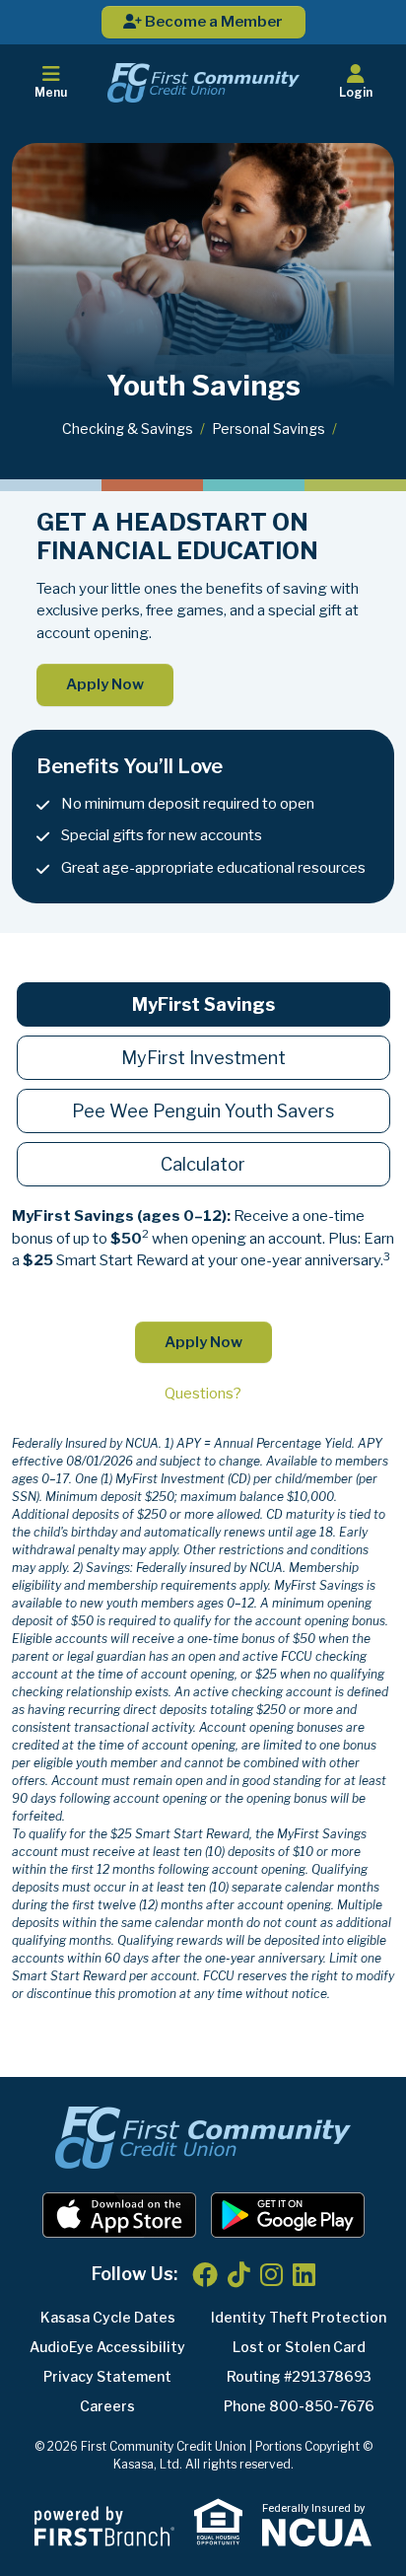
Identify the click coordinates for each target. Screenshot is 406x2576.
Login (356, 92)
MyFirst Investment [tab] (203, 1058)
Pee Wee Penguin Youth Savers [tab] (203, 1111)
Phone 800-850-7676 (299, 2406)
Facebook (205, 2274)
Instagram (271, 2274)
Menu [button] (51, 92)
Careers (107, 2406)
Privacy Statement (107, 2376)
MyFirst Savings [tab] (203, 1004)
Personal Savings (269, 429)
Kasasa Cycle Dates (108, 2317)
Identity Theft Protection (299, 2317)
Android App (288, 2215)
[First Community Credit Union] (203, 82)
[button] (355, 83)
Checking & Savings (128, 429)
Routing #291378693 (299, 2376)
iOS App (119, 2215)
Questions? (203, 1394)
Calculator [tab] (203, 1164)
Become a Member (212, 22)
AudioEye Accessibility (107, 2347)
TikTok (239, 2274)
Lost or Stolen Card (299, 2347)
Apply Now (105, 684)
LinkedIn (304, 2274)
